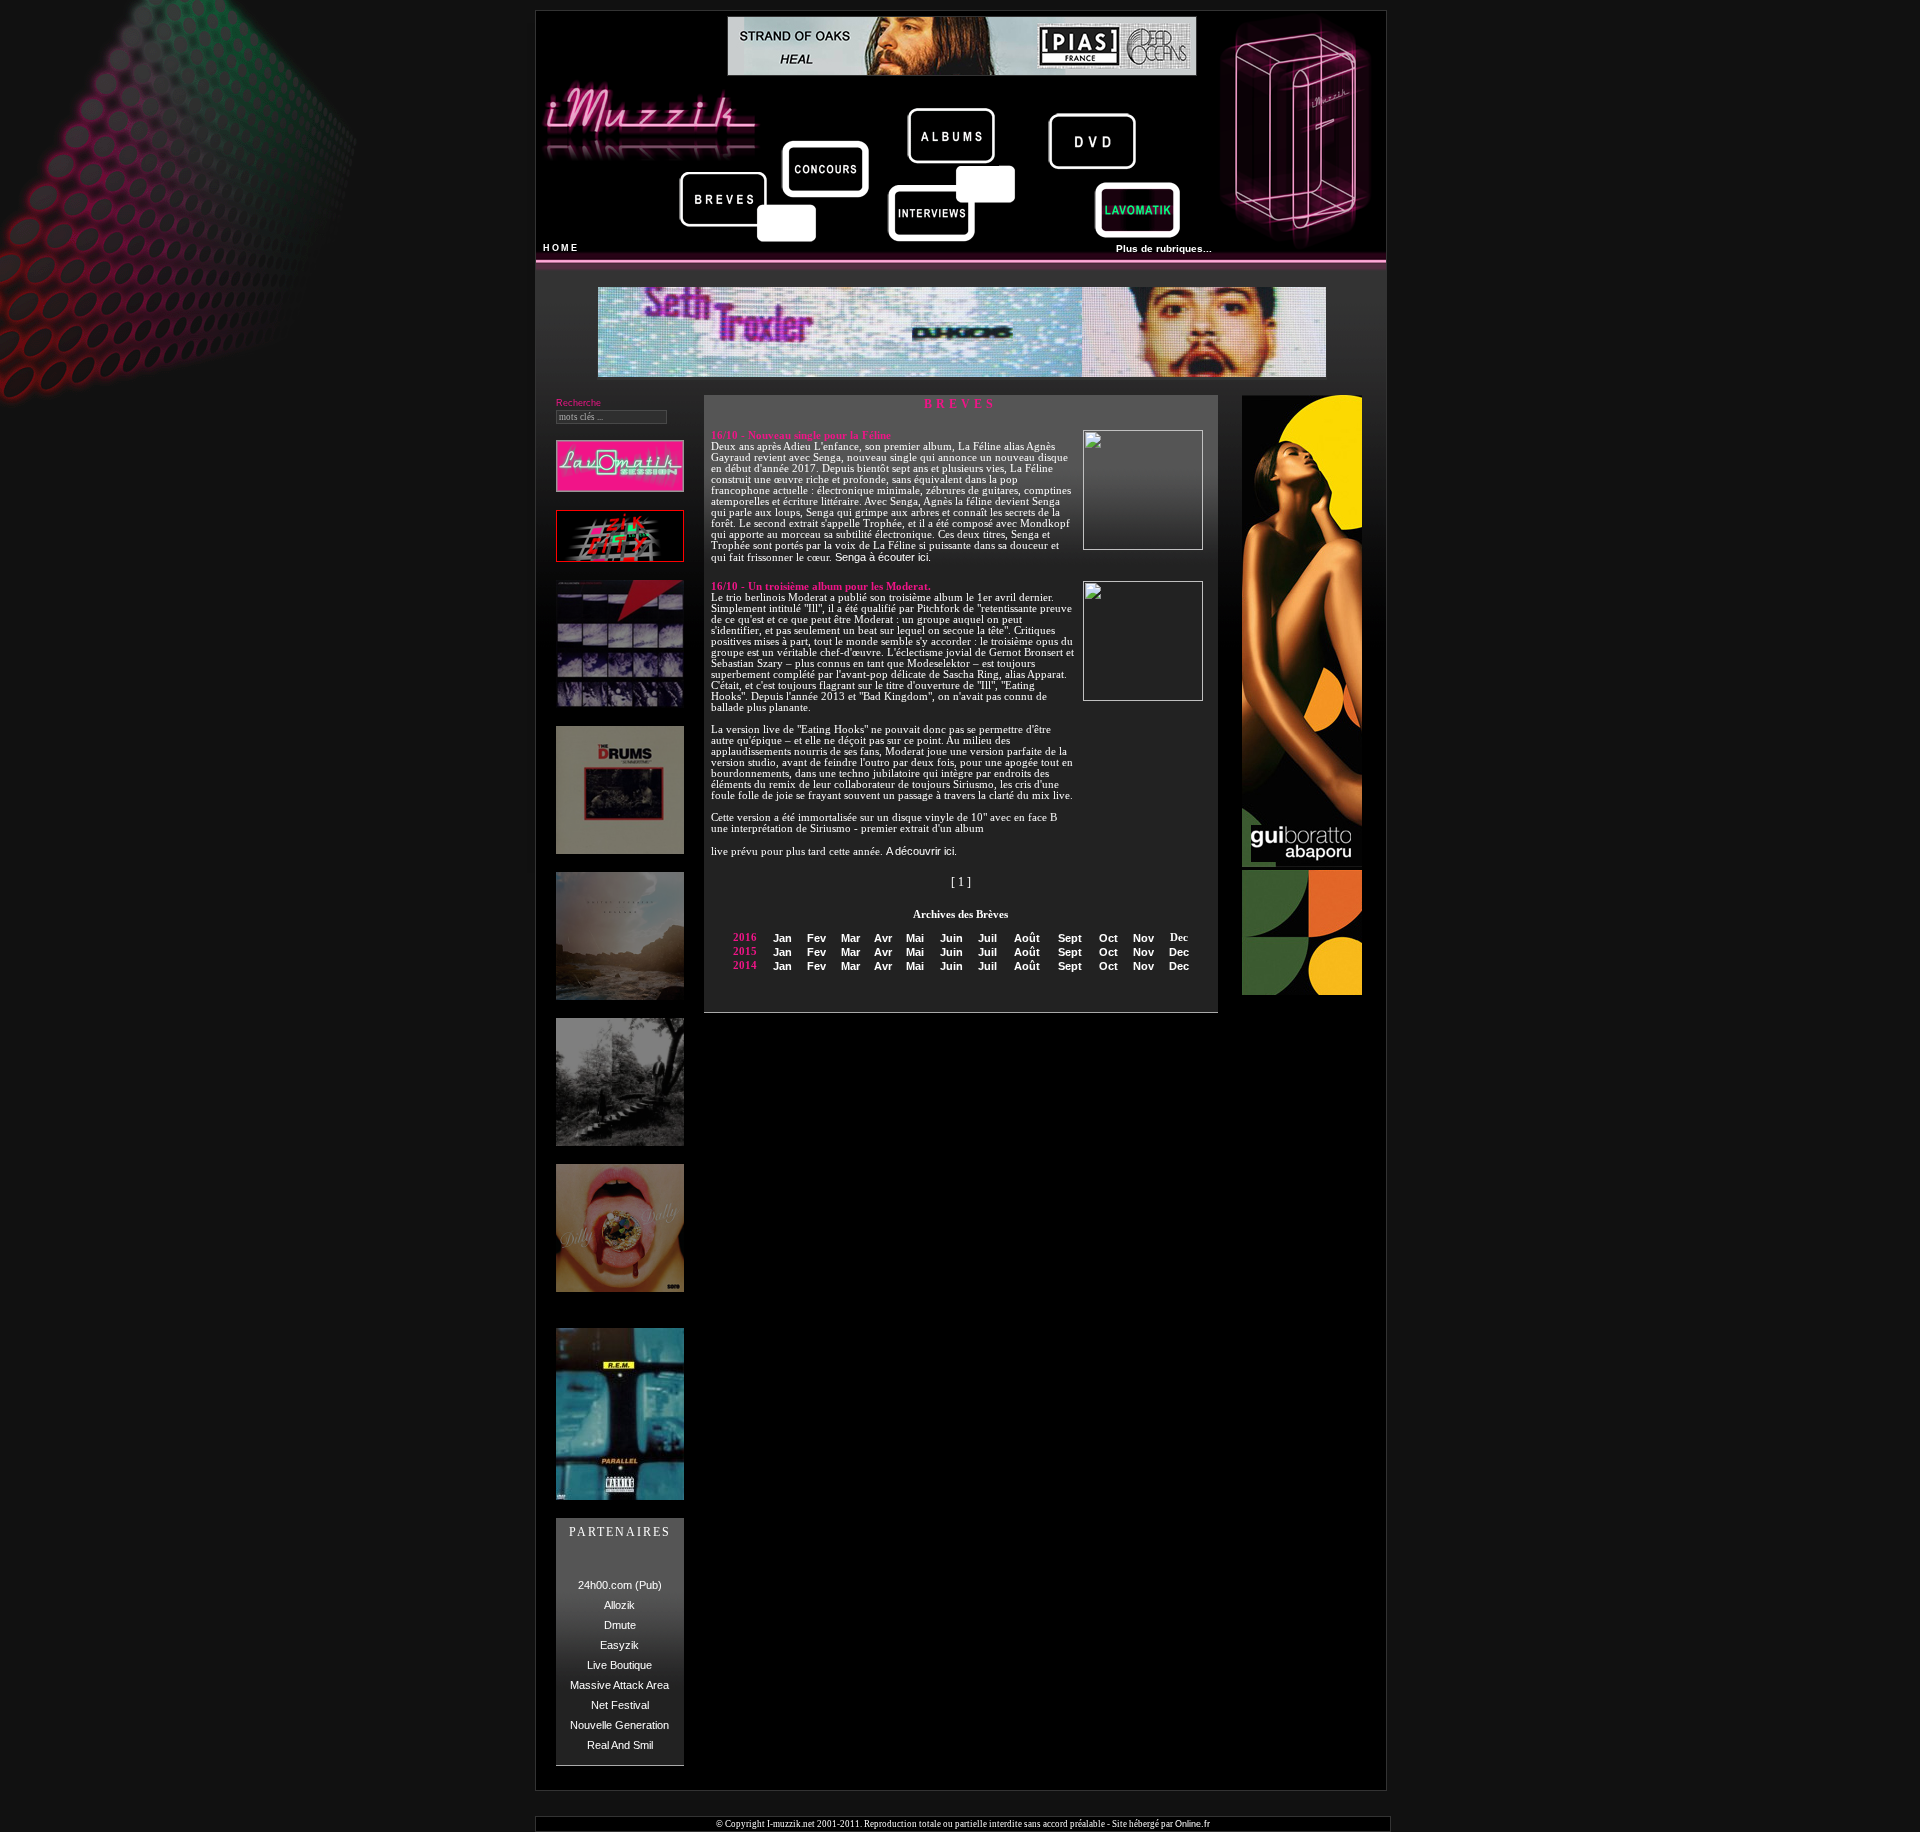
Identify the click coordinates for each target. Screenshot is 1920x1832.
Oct (1108, 938)
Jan (782, 938)
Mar (850, 938)
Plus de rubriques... (1164, 248)
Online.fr (1192, 1824)
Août (1027, 938)
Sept (1070, 938)
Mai (915, 938)
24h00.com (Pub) (620, 1585)
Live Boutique (619, 1665)
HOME (561, 248)
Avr (883, 938)
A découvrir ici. (921, 851)
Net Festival (620, 1705)
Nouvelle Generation (619, 1725)
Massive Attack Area (619, 1685)
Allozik (619, 1605)
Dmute (620, 1625)
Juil (987, 938)
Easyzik (619, 1645)
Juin (951, 938)
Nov (1143, 938)
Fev (816, 938)
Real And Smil (620, 1745)
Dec (1179, 952)
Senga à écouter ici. (883, 557)
